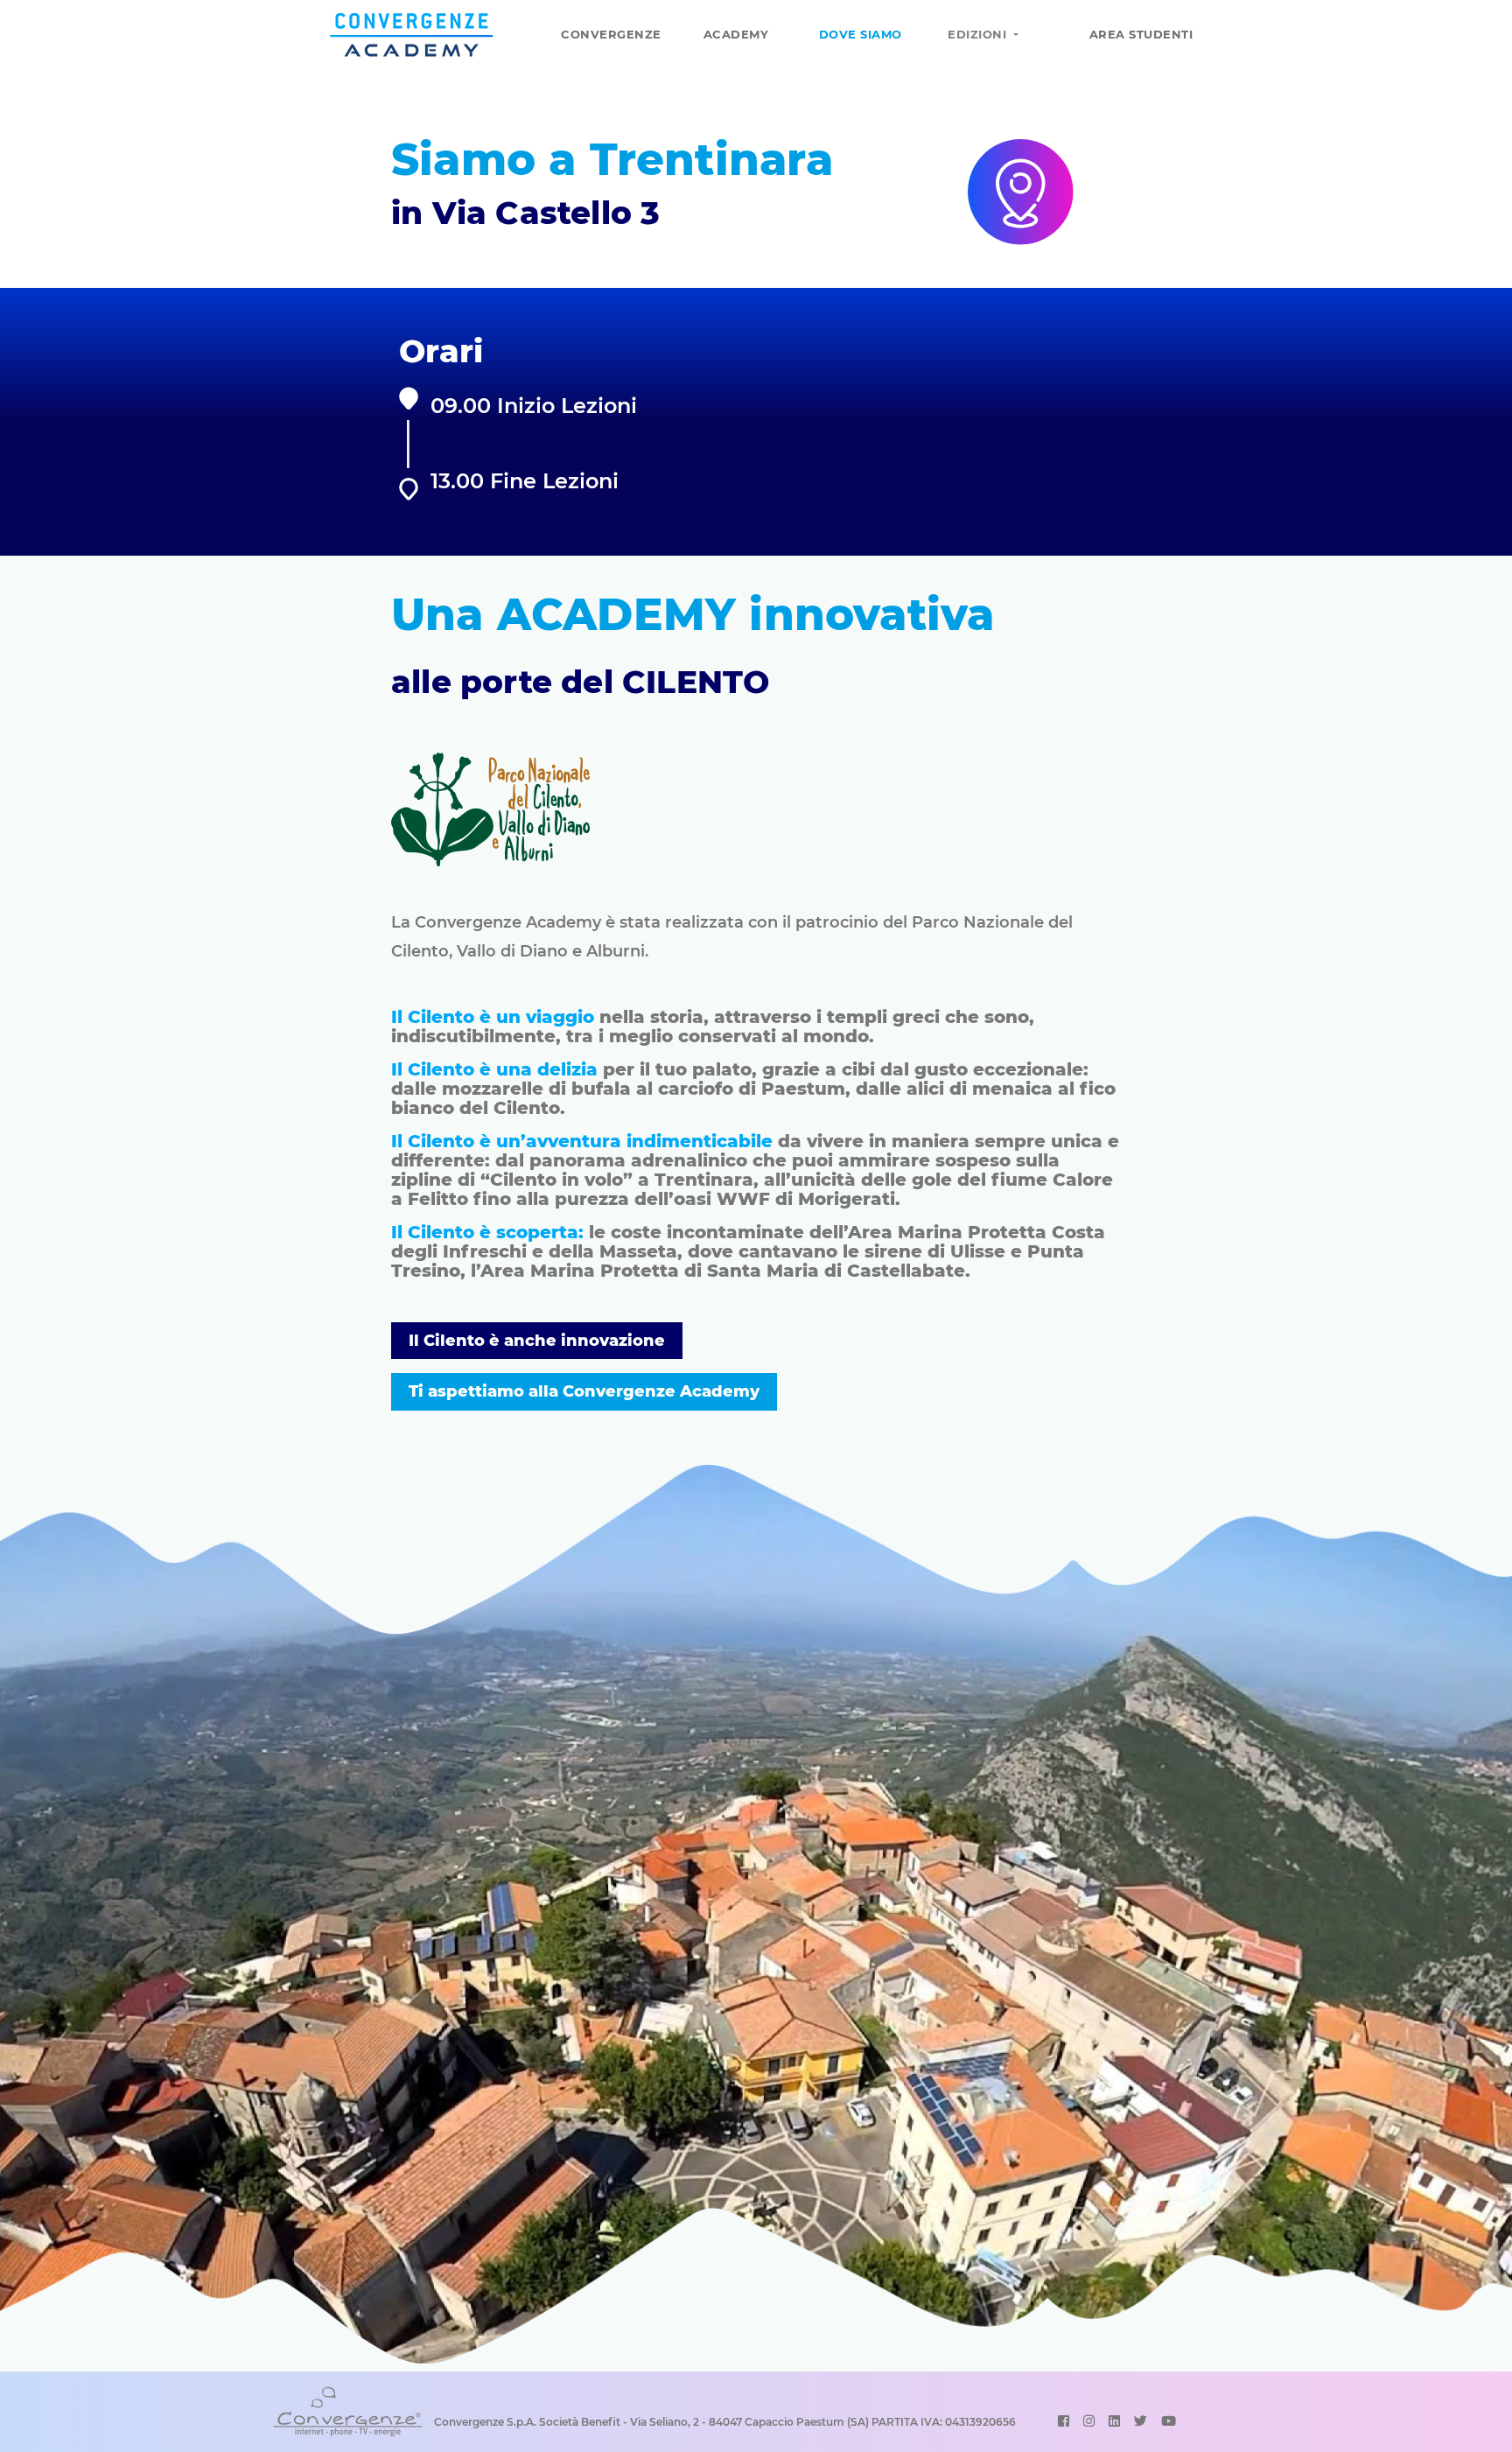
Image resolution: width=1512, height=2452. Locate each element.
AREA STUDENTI (1141, 34)
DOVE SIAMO (861, 34)
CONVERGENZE (611, 34)
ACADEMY (736, 34)
